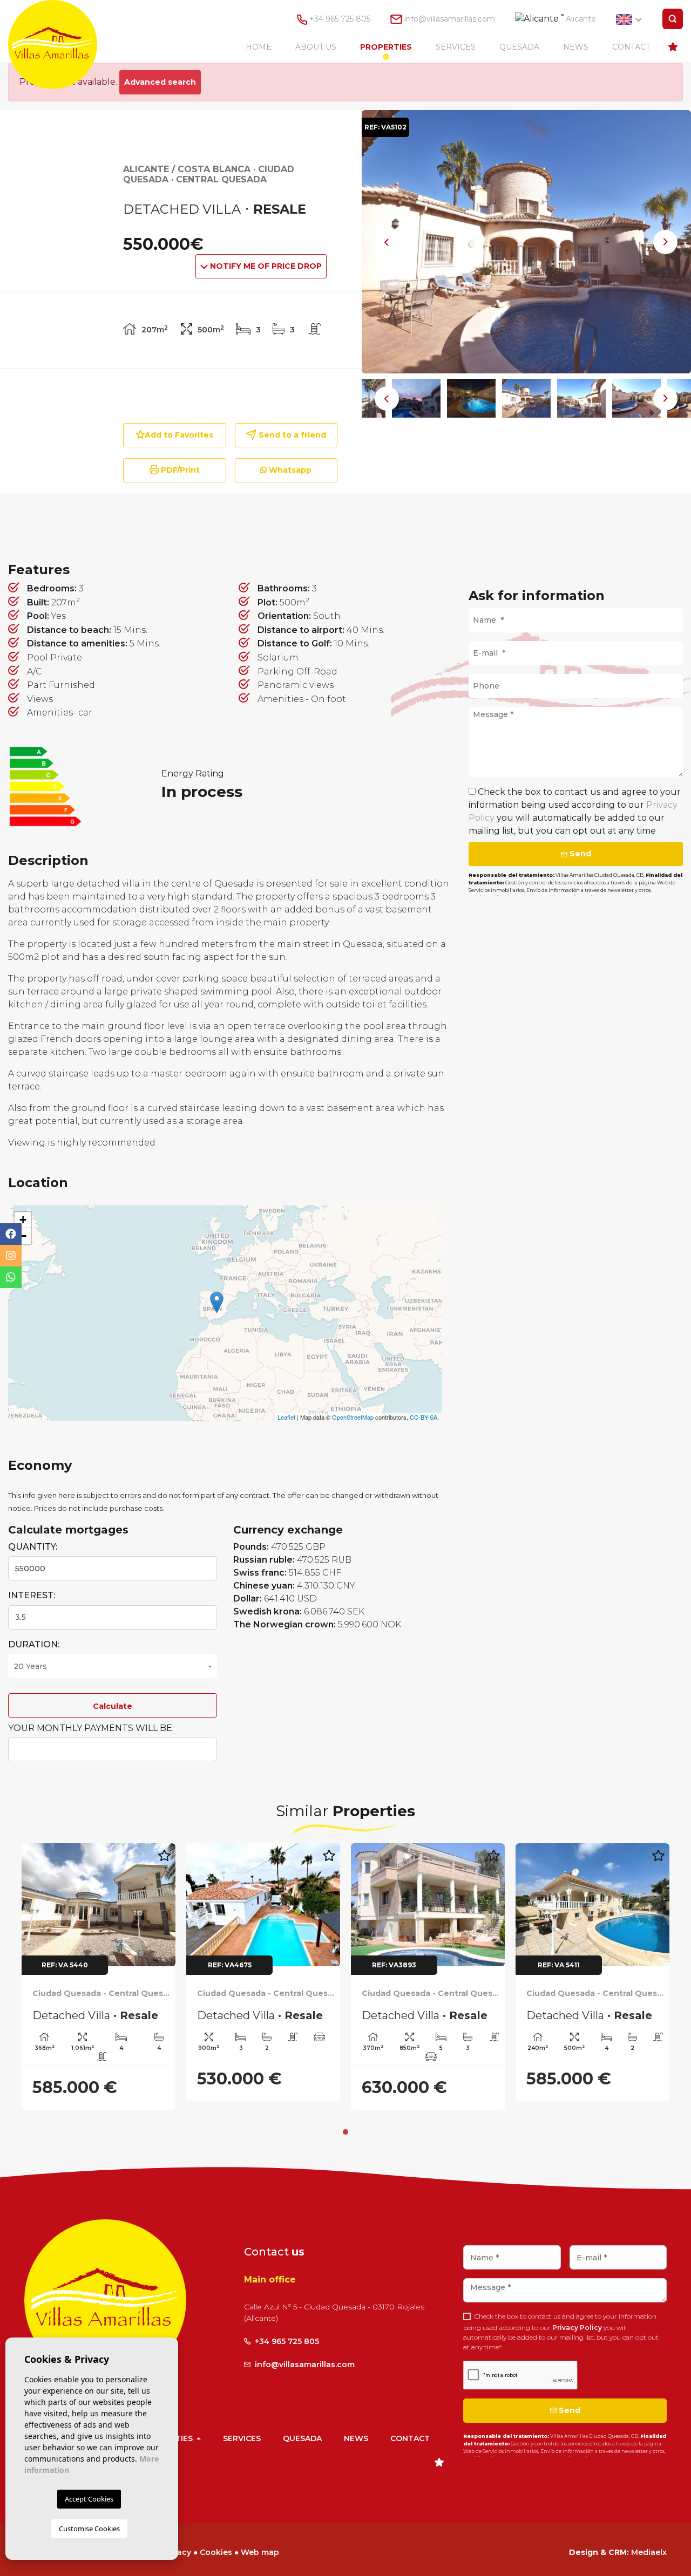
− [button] (23, 1236)
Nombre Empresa (63, 45)
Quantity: (33, 1547)
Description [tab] (263, 523)
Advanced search (160, 82)
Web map (260, 2552)
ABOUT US (316, 47)
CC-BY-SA (424, 1417)
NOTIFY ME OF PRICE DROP (265, 266)
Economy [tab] (599, 523)
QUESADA (519, 47)
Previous (387, 242)
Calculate (113, 1706)
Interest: (32, 1595)
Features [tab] (91, 523)
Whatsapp (289, 470)
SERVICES (456, 47)
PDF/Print (179, 470)
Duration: (34, 1644)
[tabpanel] (99, 1977)
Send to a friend (291, 435)
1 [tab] (345, 2132)
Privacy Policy (578, 2328)
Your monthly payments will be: (91, 1728)
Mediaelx (649, 2552)
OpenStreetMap (353, 1417)
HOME (259, 47)
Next (666, 242)
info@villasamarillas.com (450, 19)
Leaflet (286, 1417)
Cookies (216, 2552)
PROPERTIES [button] (386, 47)
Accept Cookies (89, 2499)
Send (579, 854)
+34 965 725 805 (339, 19)
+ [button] (23, 1220)
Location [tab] (432, 523)
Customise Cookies (89, 2529)
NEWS (576, 47)
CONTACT (631, 47)
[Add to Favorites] (164, 1861)
